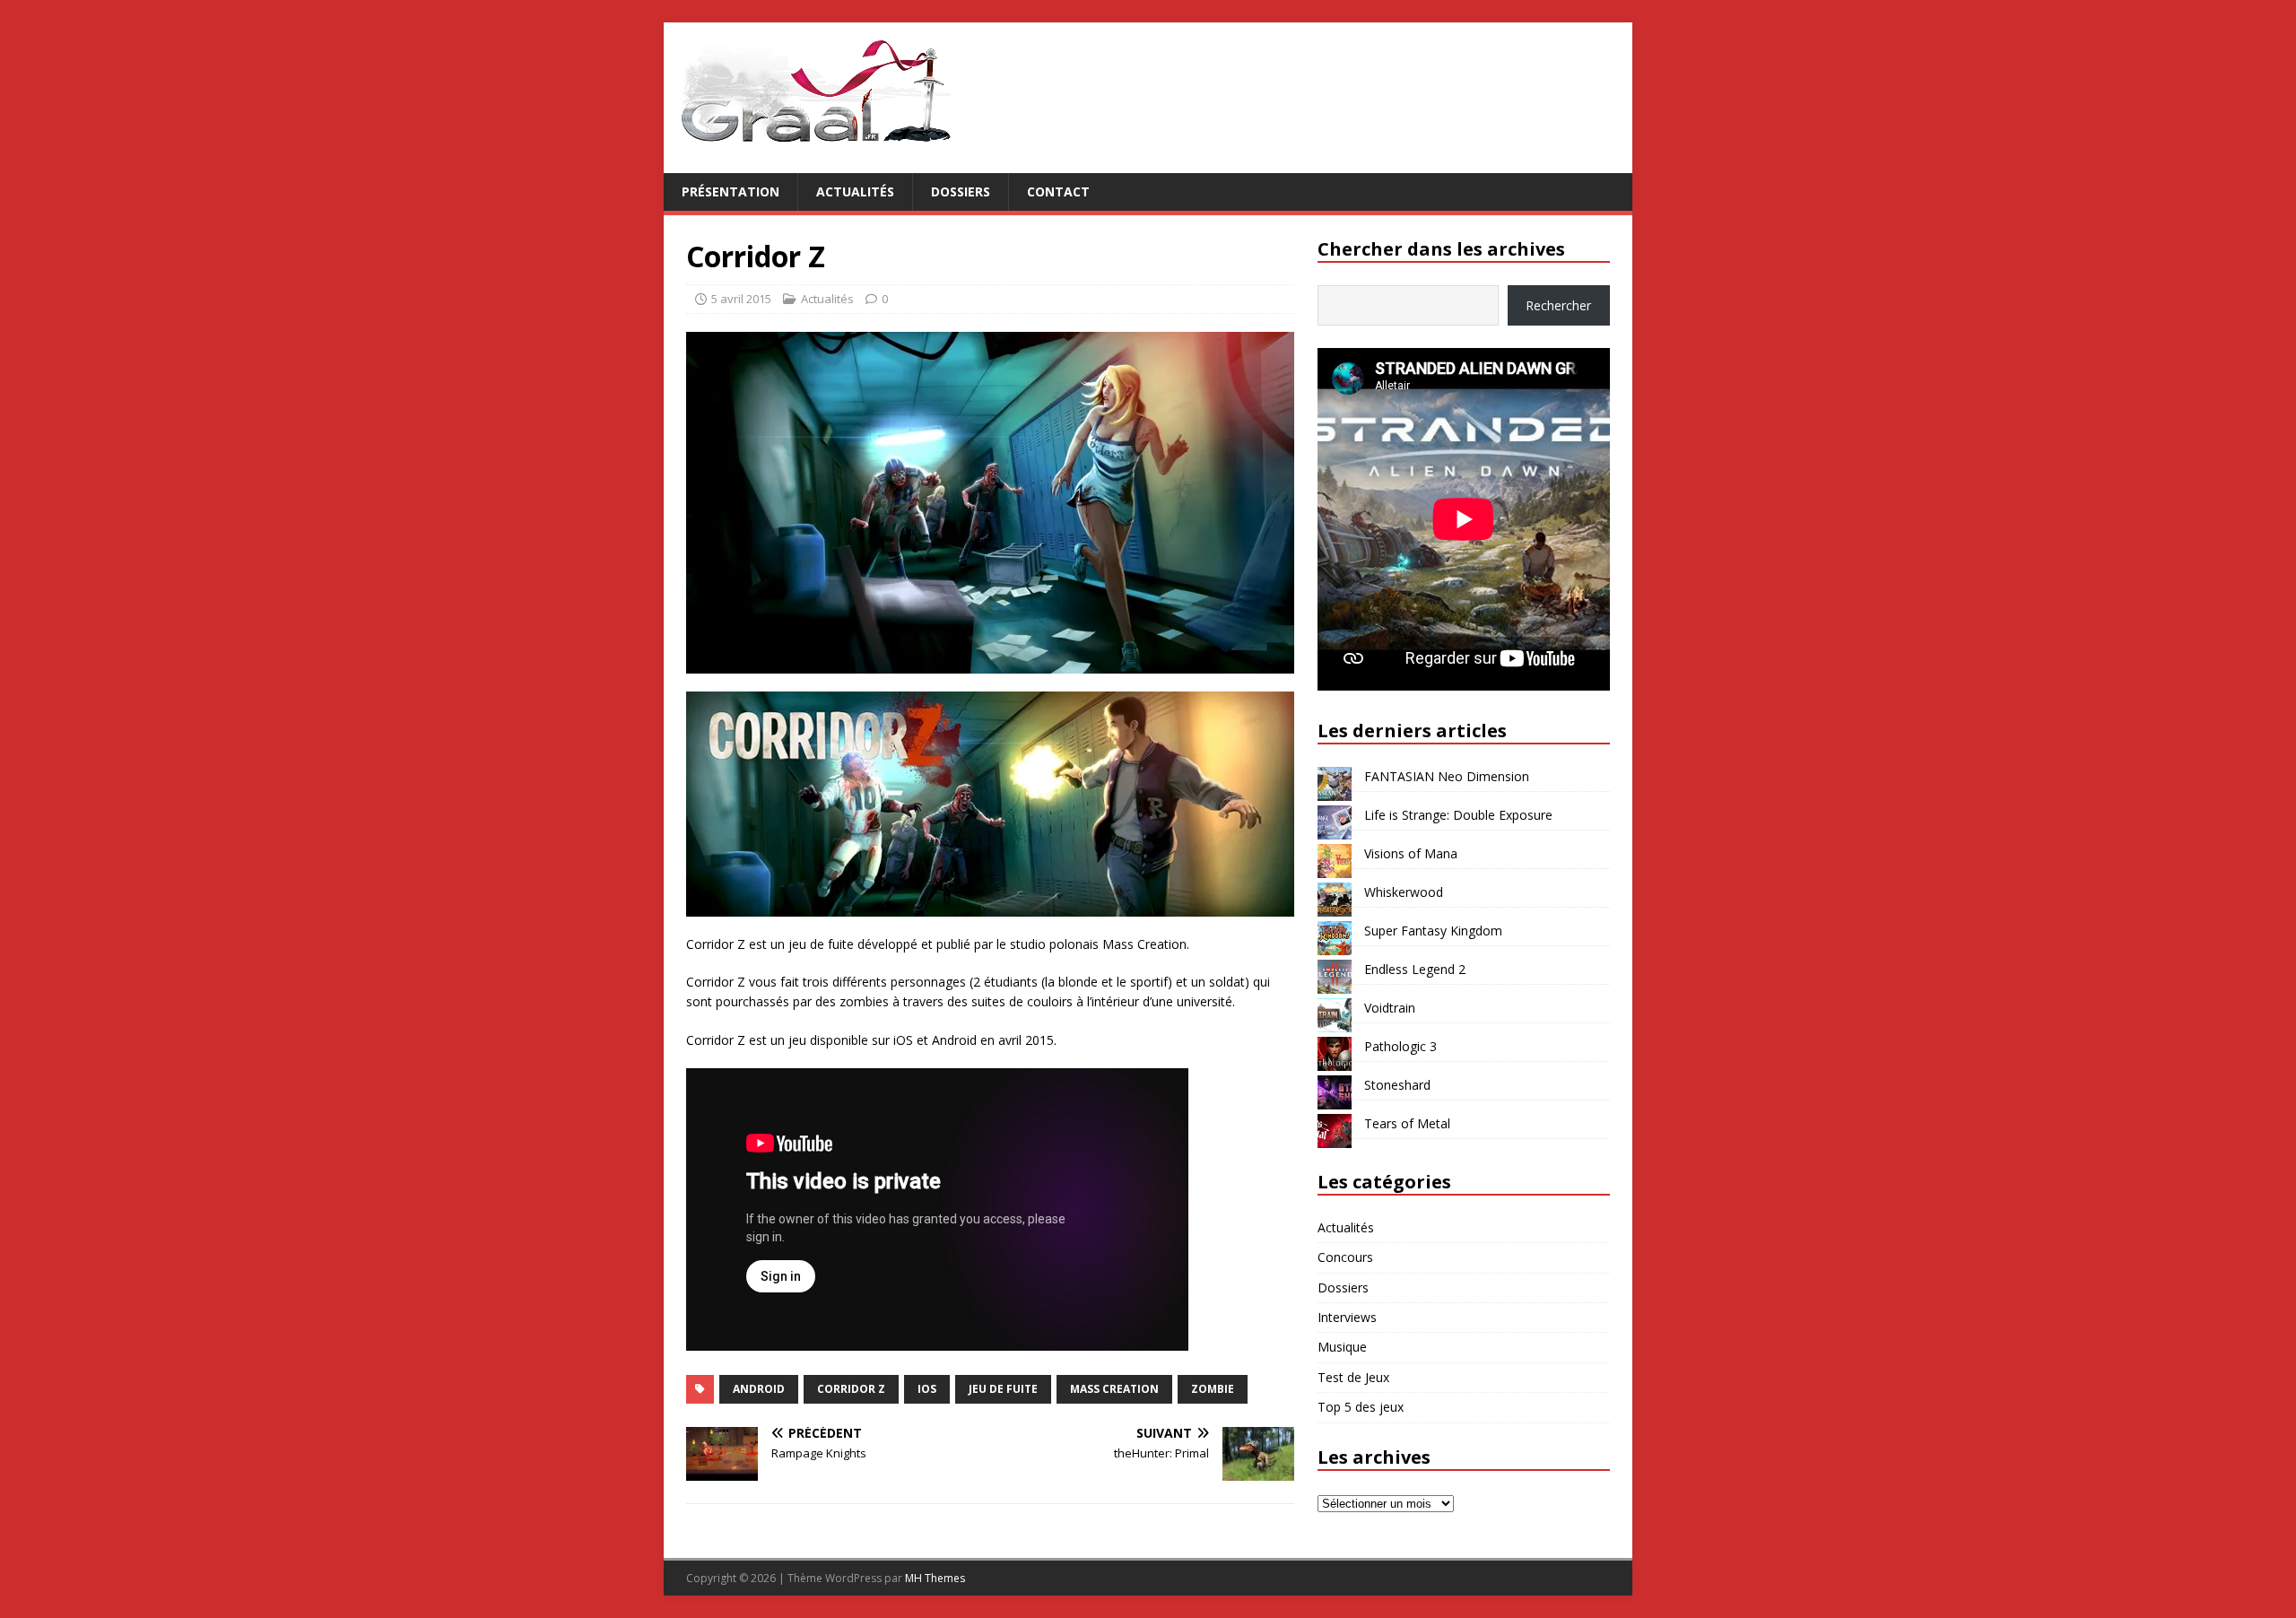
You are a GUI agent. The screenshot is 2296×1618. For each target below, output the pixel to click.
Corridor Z (851, 1389)
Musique (1342, 1347)
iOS (927, 1389)
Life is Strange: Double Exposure (1458, 815)
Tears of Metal (1407, 1123)
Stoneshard (1397, 1085)
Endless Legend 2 (1415, 969)
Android (759, 1389)
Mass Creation (1114, 1389)
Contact (1058, 191)
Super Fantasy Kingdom (1433, 931)
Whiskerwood (1404, 892)
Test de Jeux (1353, 1377)
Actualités (855, 191)
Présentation (731, 191)
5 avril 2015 (741, 299)
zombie (1213, 1389)
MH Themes (935, 1578)
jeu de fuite (1003, 1389)
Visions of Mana (1411, 853)
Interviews (1347, 1317)
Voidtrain (1390, 1008)
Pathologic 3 (1400, 1046)
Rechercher (1558, 305)
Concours (1345, 1257)
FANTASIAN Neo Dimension (1447, 776)
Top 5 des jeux (1361, 1407)
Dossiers (961, 191)
